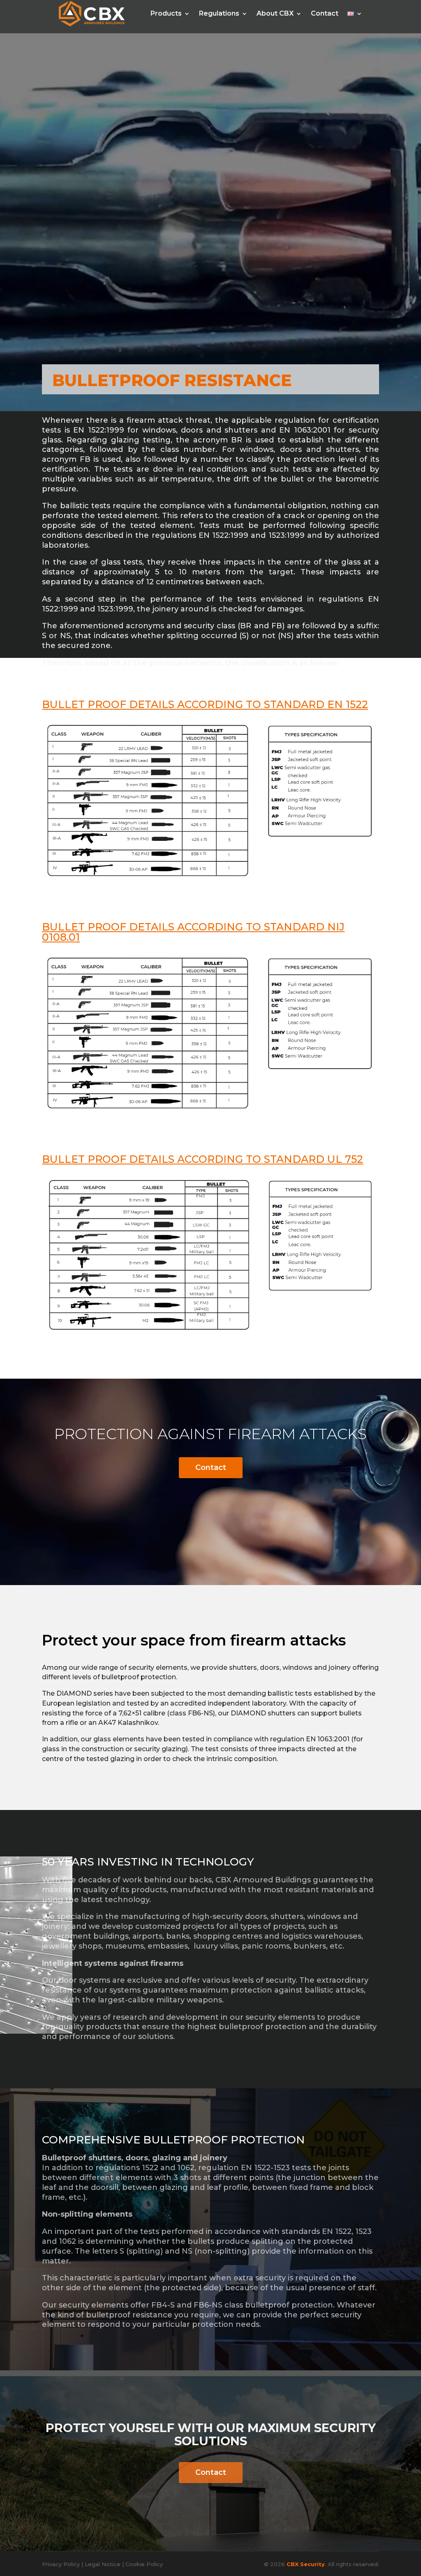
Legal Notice (103, 2564)
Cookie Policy (144, 2564)
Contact (211, 1467)
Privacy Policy (61, 2564)
